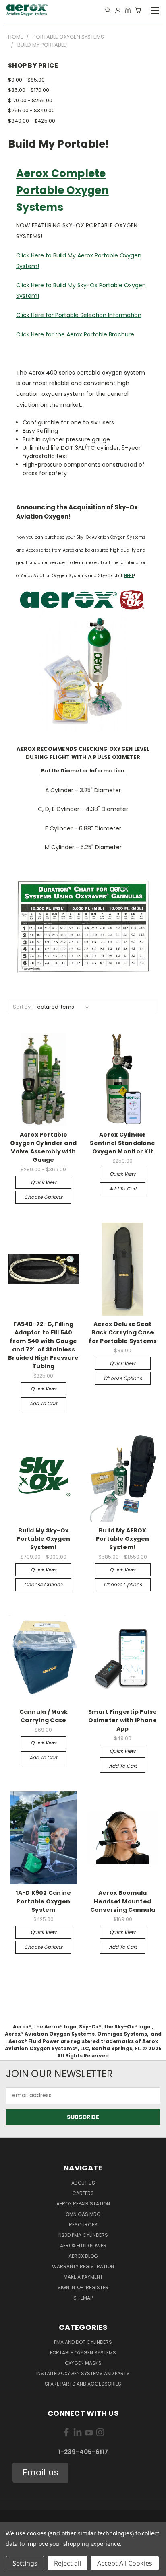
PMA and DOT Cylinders (83, 2342)
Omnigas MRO (83, 2214)
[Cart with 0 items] (138, 10)
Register (97, 2287)
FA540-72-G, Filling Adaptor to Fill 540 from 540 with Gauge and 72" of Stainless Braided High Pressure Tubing (43, 1345)
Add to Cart (123, 1189)
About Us (83, 2183)
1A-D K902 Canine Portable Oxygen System (43, 1901)
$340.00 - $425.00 (32, 121)
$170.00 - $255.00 (30, 100)
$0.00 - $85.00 (26, 80)
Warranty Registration (83, 2266)
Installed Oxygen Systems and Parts (83, 2373)
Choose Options (43, 1197)
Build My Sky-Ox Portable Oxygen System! (43, 1539)
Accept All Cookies (125, 2563)
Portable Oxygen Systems (83, 2353)
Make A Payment (83, 2277)
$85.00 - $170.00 (29, 90)
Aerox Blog (83, 2256)
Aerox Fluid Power (83, 2246)
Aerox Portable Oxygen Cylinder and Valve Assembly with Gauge (43, 1147)
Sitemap (83, 2298)
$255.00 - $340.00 (31, 110)
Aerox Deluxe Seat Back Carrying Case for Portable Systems (122, 1332)
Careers (83, 2193)
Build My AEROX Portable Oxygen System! (123, 1539)
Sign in (67, 2287)
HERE (129, 576)
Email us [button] (40, 2472)
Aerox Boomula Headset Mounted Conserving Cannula (123, 1901)
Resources (83, 2225)
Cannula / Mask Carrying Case (44, 1716)
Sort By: (22, 1007)
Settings (25, 2563)
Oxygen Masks (83, 2363)
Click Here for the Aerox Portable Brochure (75, 334)
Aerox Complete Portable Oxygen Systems (62, 190)
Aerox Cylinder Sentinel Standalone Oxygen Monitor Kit (122, 1143)
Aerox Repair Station (83, 2204)
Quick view (44, 1182)
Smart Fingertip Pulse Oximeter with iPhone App (122, 1720)
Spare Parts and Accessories (83, 2384)
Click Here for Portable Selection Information (79, 315)
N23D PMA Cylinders (83, 2235)
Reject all (67, 2563)
